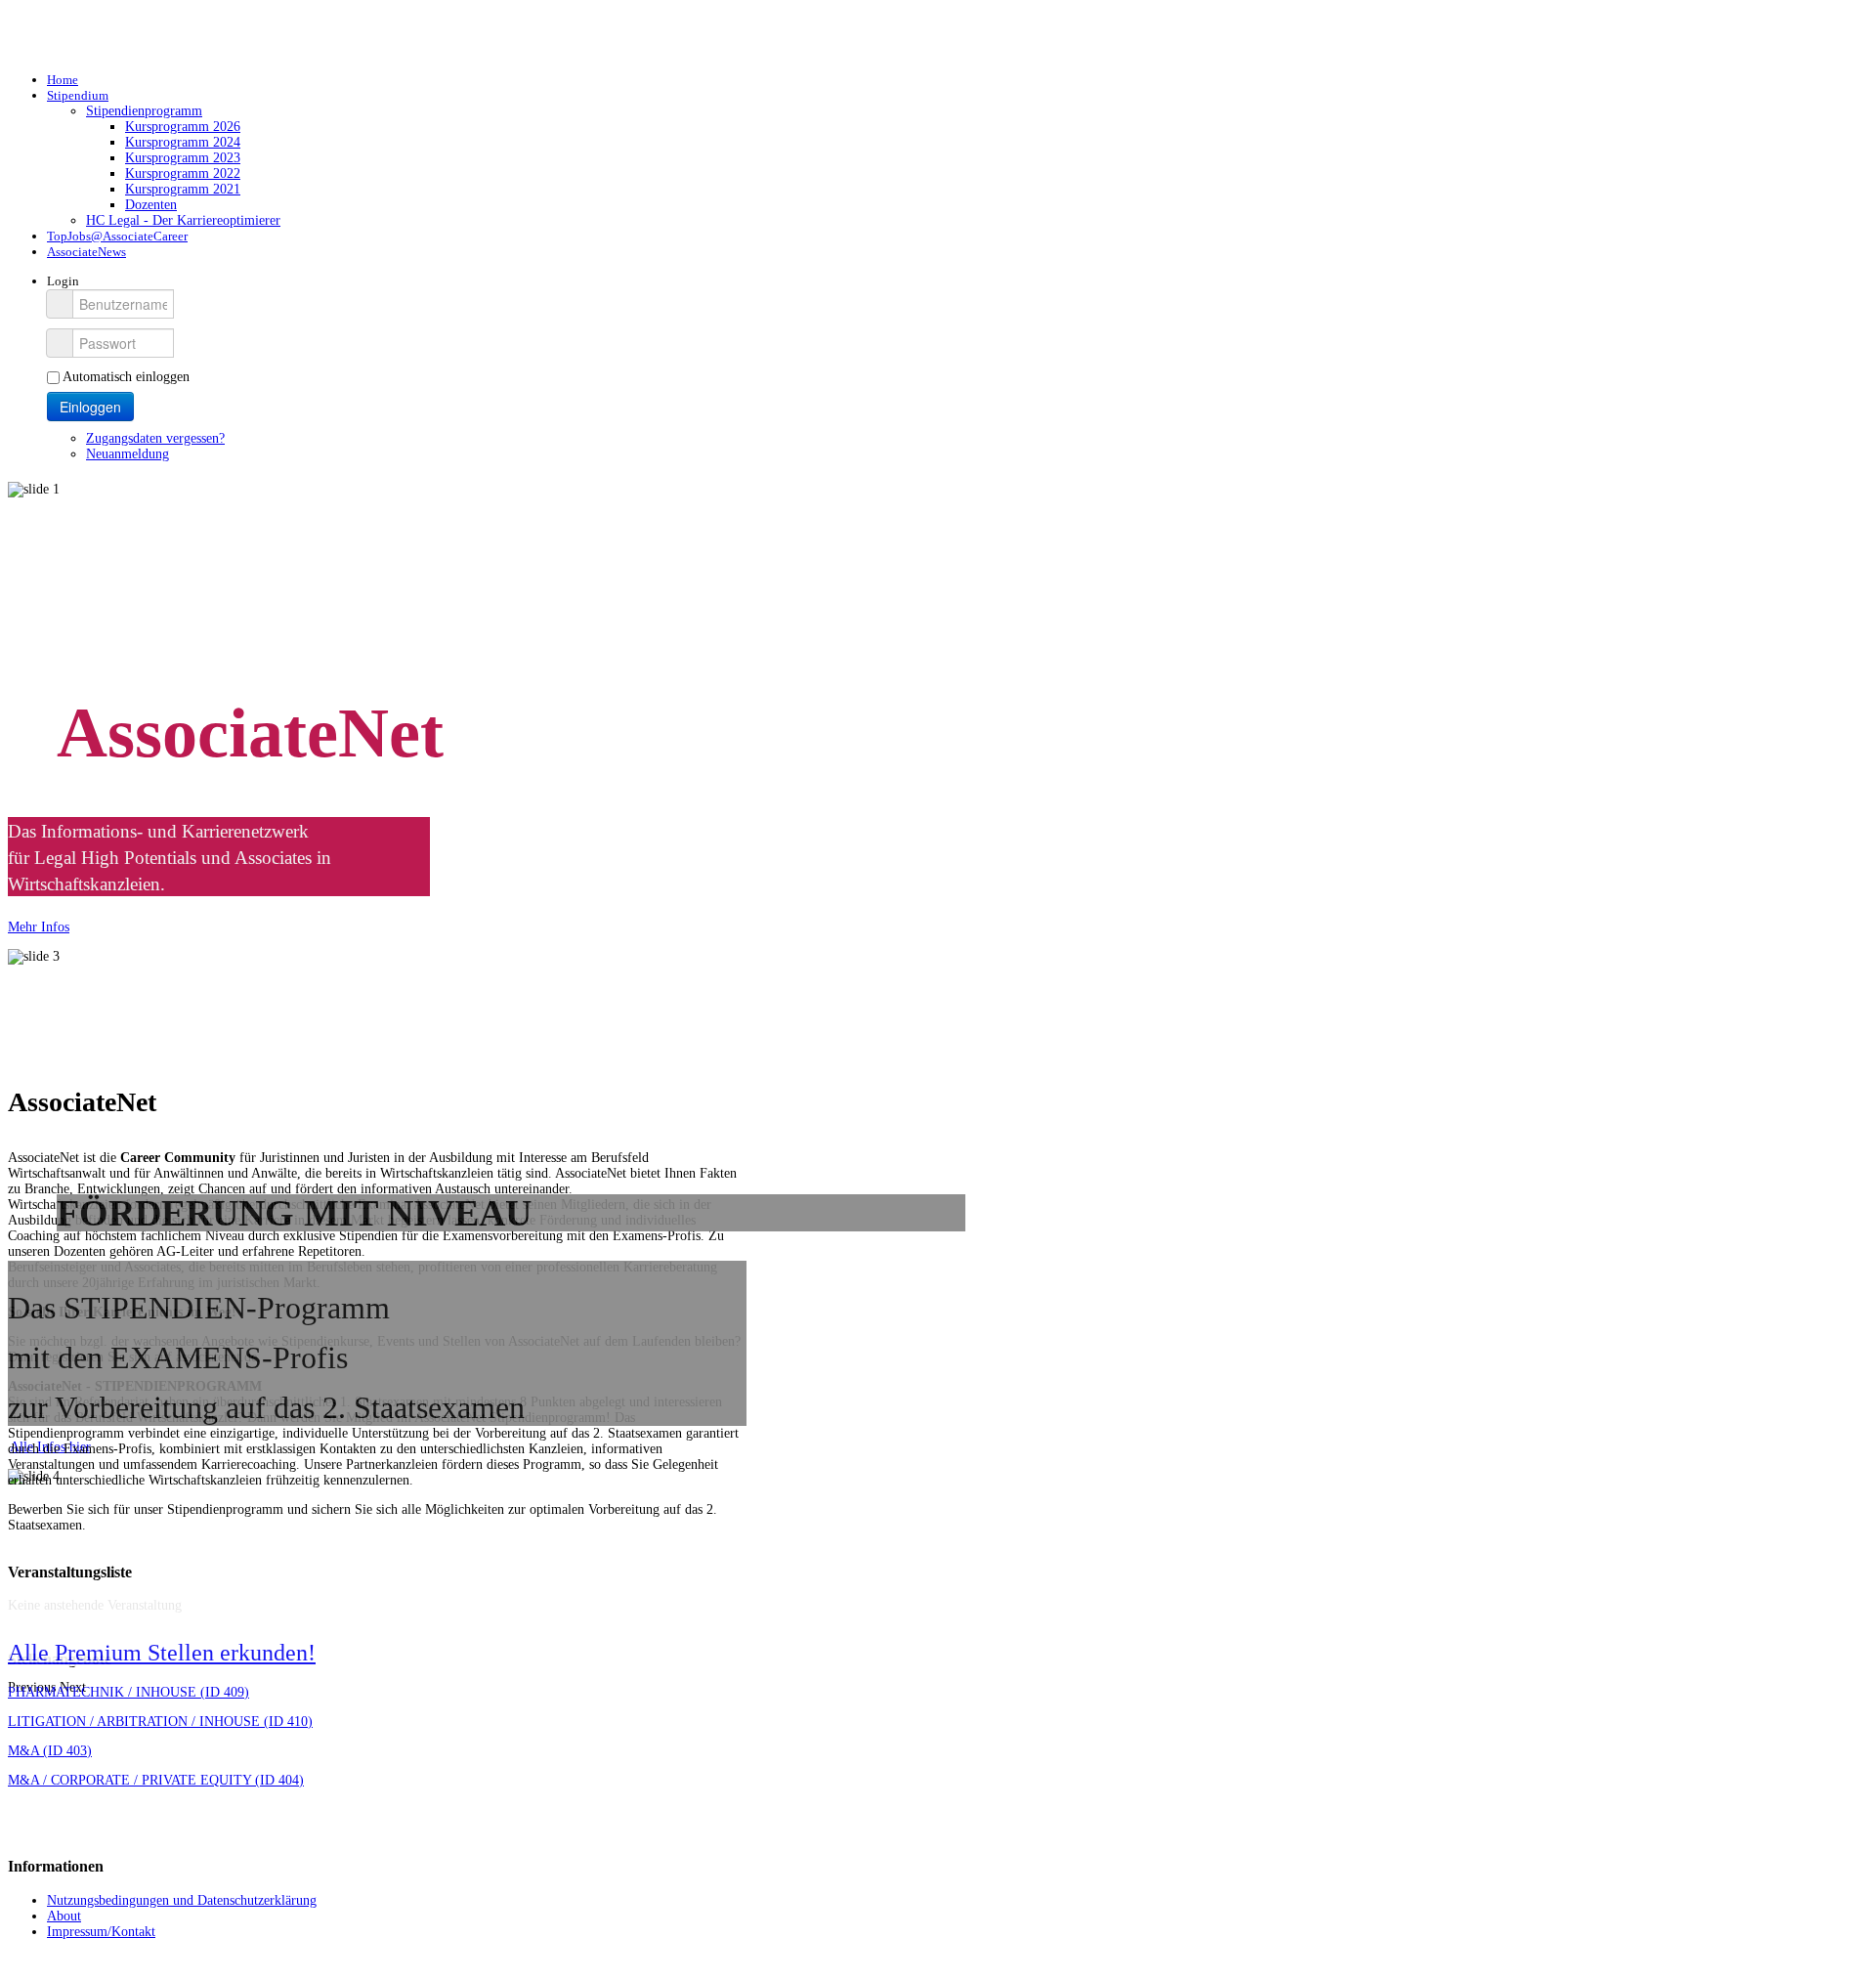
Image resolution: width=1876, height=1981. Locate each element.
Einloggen (90, 407)
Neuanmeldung (128, 454)
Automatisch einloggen (126, 377)
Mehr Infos (39, 927)
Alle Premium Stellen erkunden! (162, 1653)
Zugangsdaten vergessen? (155, 438)
